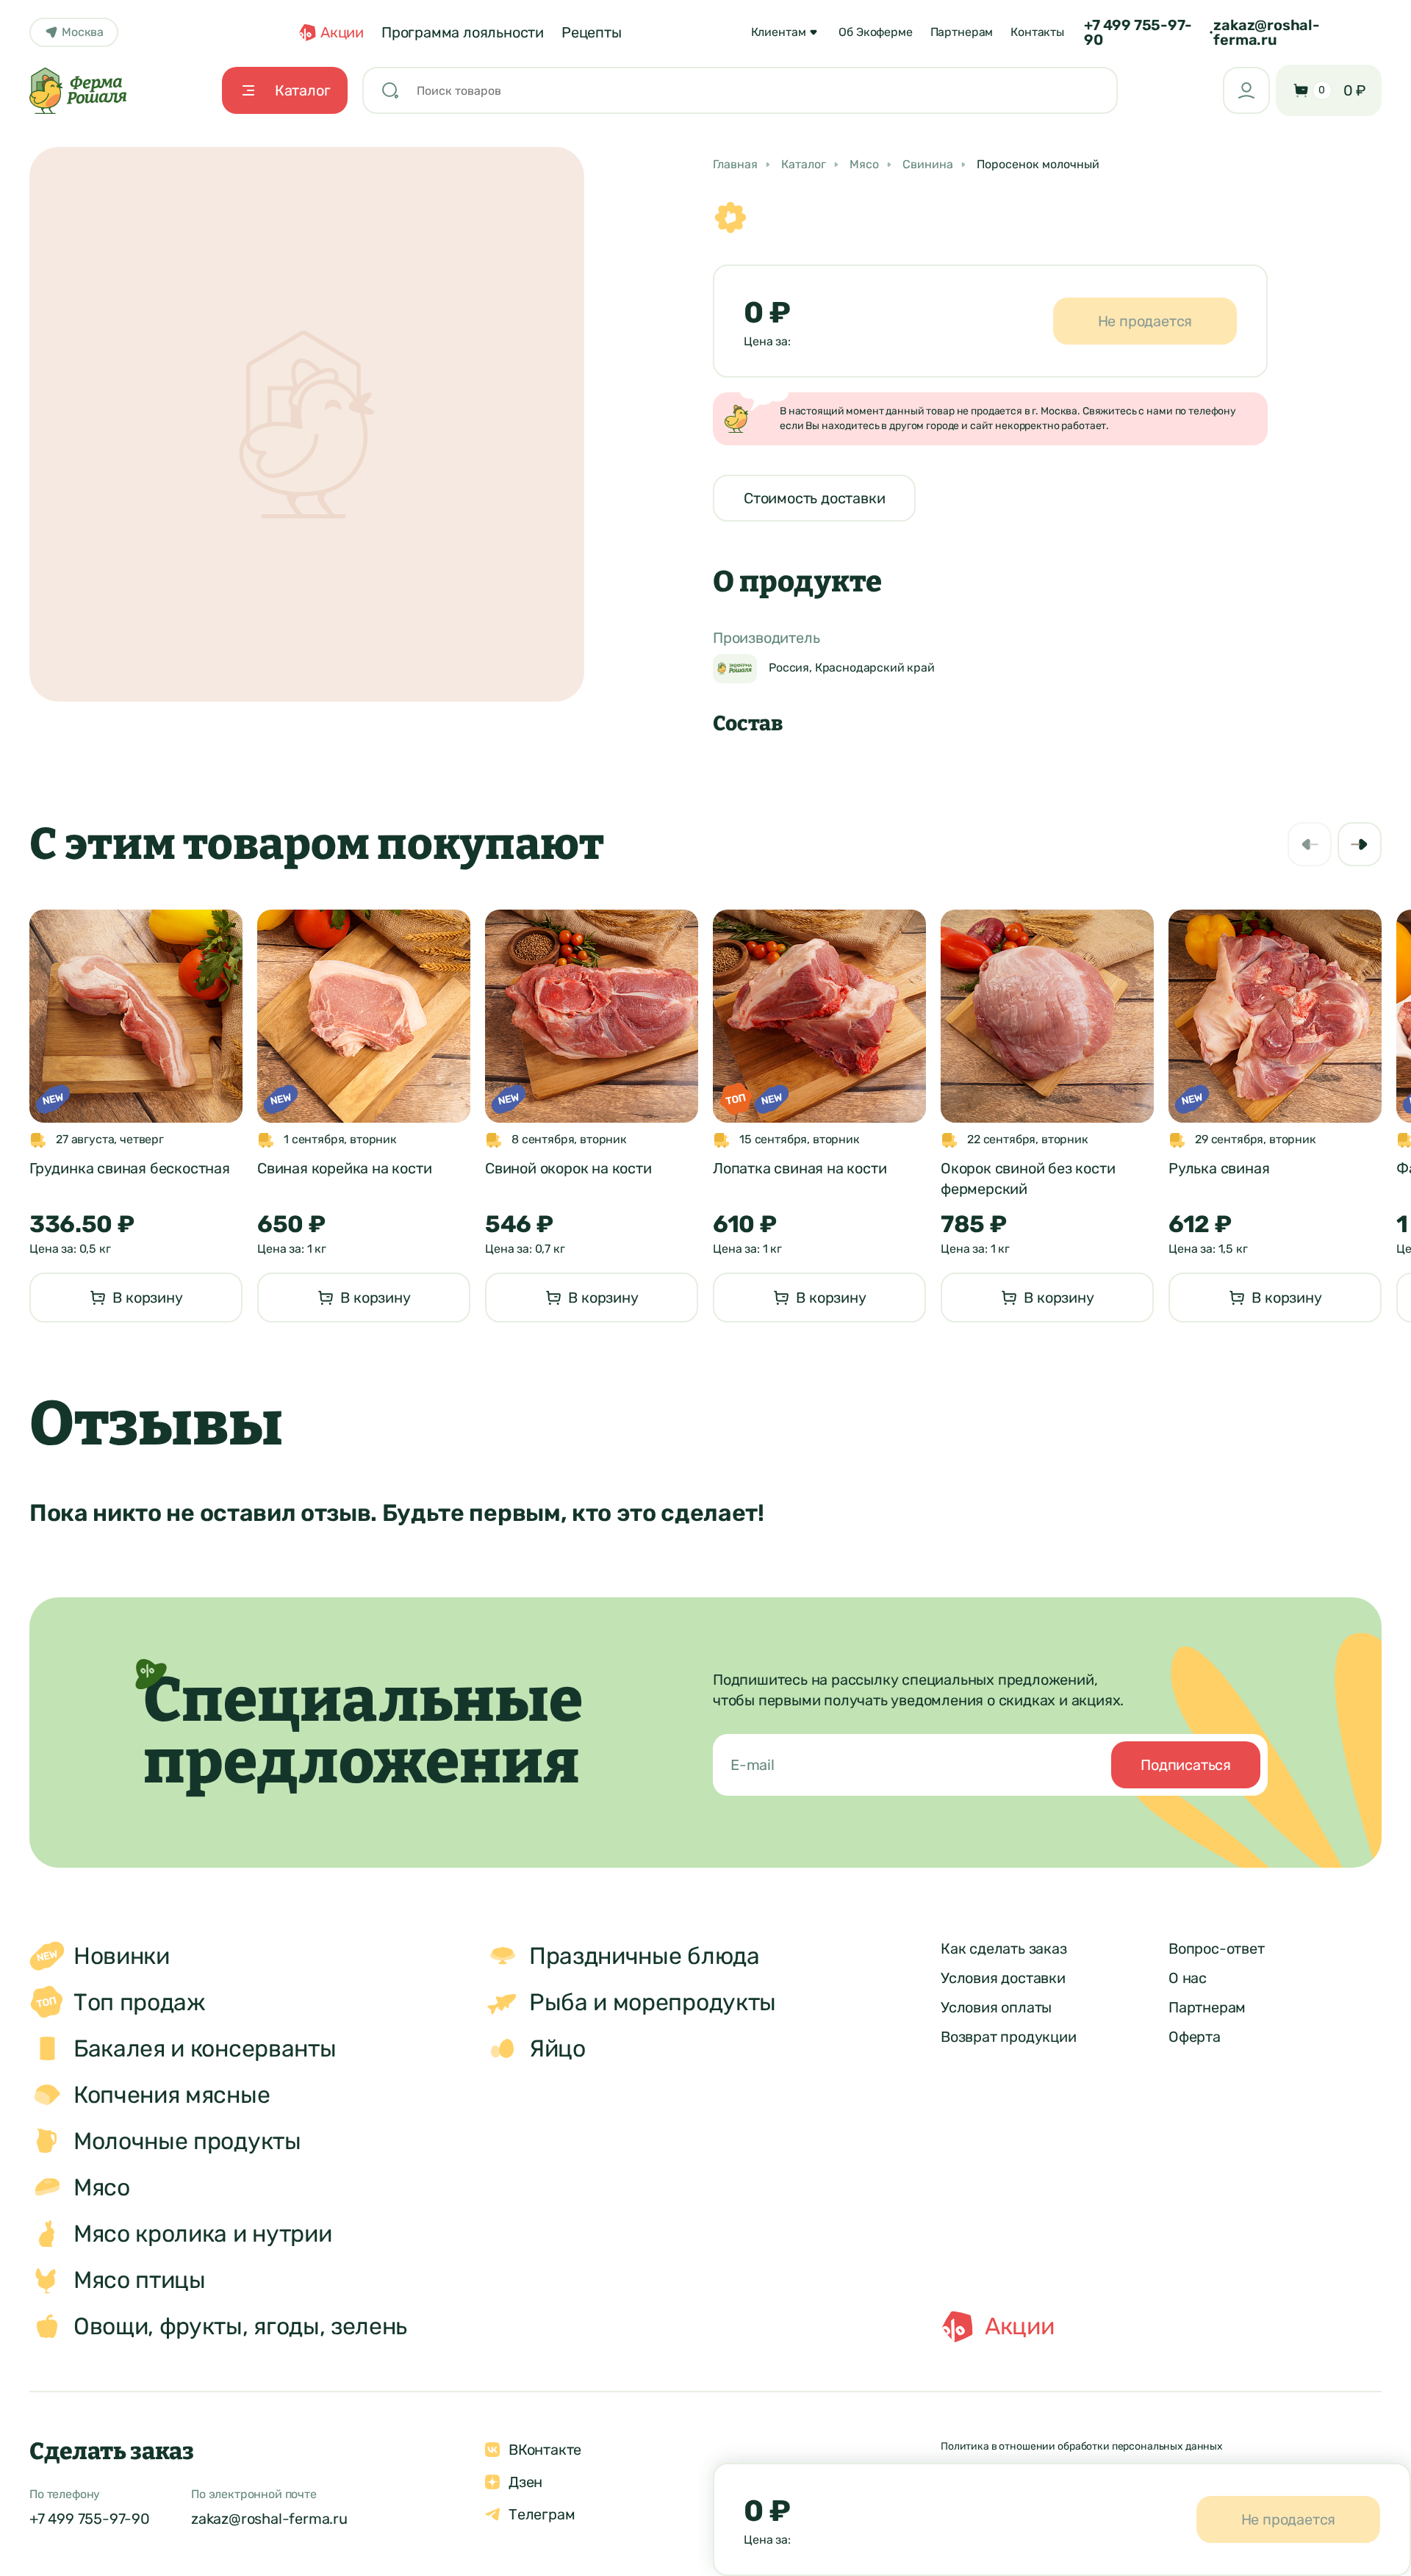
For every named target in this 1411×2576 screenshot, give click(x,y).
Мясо (864, 165)
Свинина (928, 165)
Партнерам (1207, 2007)
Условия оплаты (996, 2007)
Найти (1076, 90)
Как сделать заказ (1004, 1949)
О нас (1188, 1978)
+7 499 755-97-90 (1138, 32)
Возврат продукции (1009, 2037)
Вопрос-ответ (1217, 1949)
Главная (735, 165)
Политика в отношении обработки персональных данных (1082, 2446)
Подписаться (1186, 1765)
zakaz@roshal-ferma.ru (1266, 32)
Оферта (1195, 2037)
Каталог (804, 165)
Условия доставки (1003, 1978)
